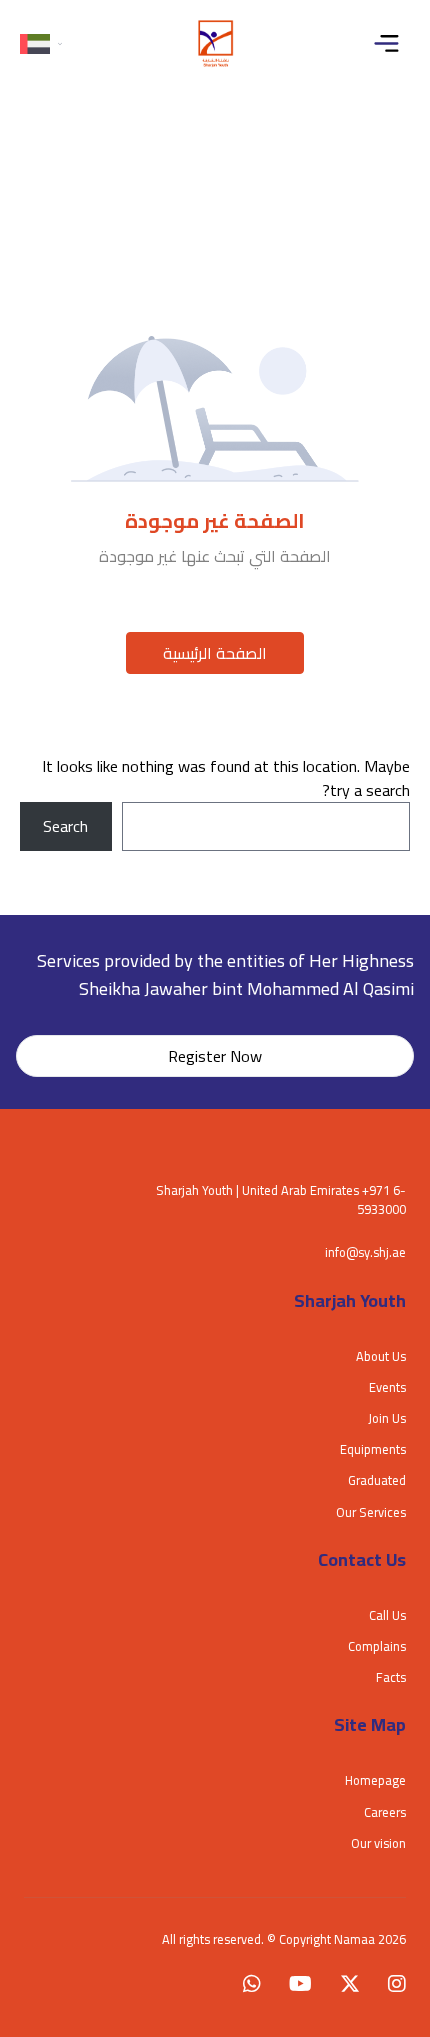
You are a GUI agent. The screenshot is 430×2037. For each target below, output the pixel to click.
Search (65, 826)
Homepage (375, 1780)
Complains (377, 1646)
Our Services (371, 1512)
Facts (391, 1677)
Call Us (387, 1615)
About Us (381, 1356)
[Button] (391, 44)
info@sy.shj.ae (365, 1252)
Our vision (378, 1843)
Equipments (373, 1449)
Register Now (215, 1056)
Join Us (387, 1418)
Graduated (377, 1480)
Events (387, 1387)
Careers (385, 1812)
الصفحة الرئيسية (215, 653)
